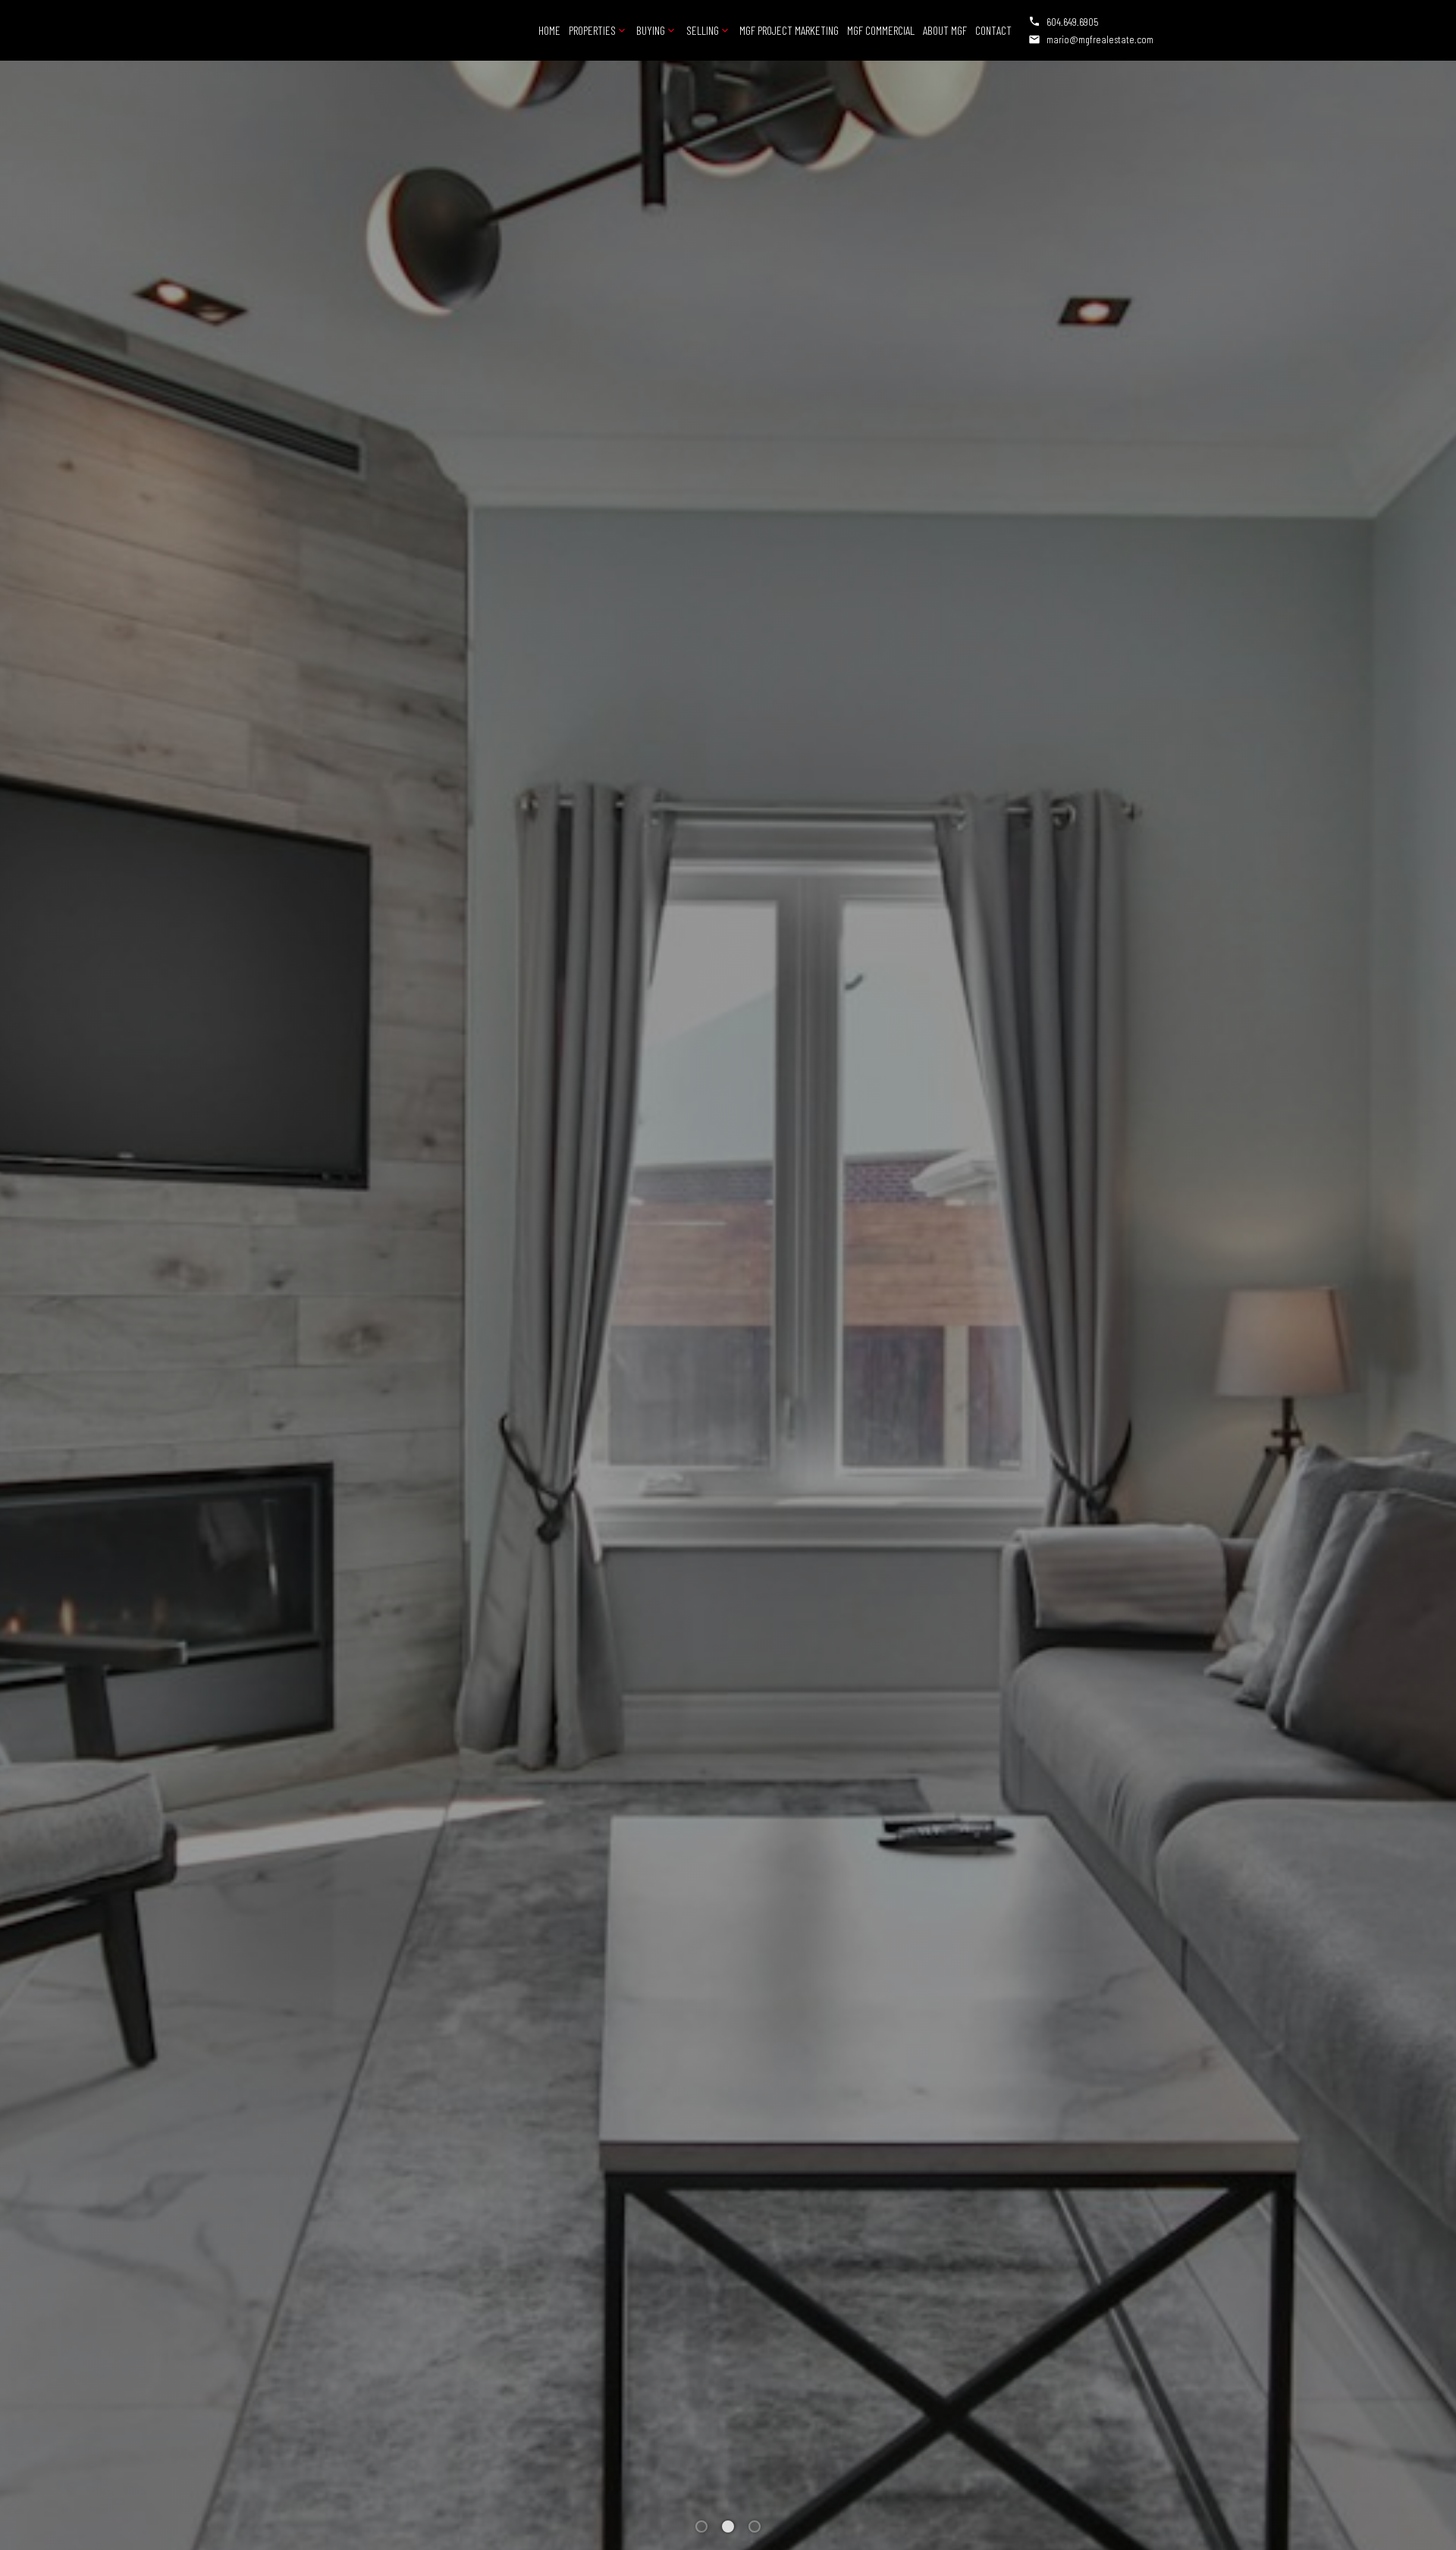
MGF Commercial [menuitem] (881, 30)
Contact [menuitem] (993, 30)
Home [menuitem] (549, 30)
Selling (703, 30)
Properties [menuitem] (592, 30)
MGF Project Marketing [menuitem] (789, 30)
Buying (651, 30)
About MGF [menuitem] (945, 30)
